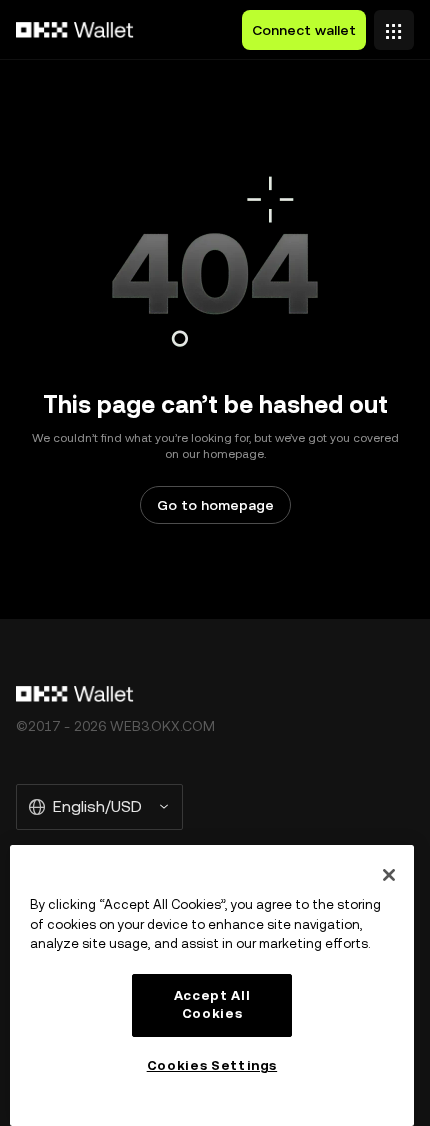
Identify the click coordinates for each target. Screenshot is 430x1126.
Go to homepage (215, 505)
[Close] (389, 875)
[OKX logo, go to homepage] (75, 30)
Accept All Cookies (212, 1004)
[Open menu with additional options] (394, 25)
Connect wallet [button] (304, 30)
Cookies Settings (212, 1065)
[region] (212, 985)
